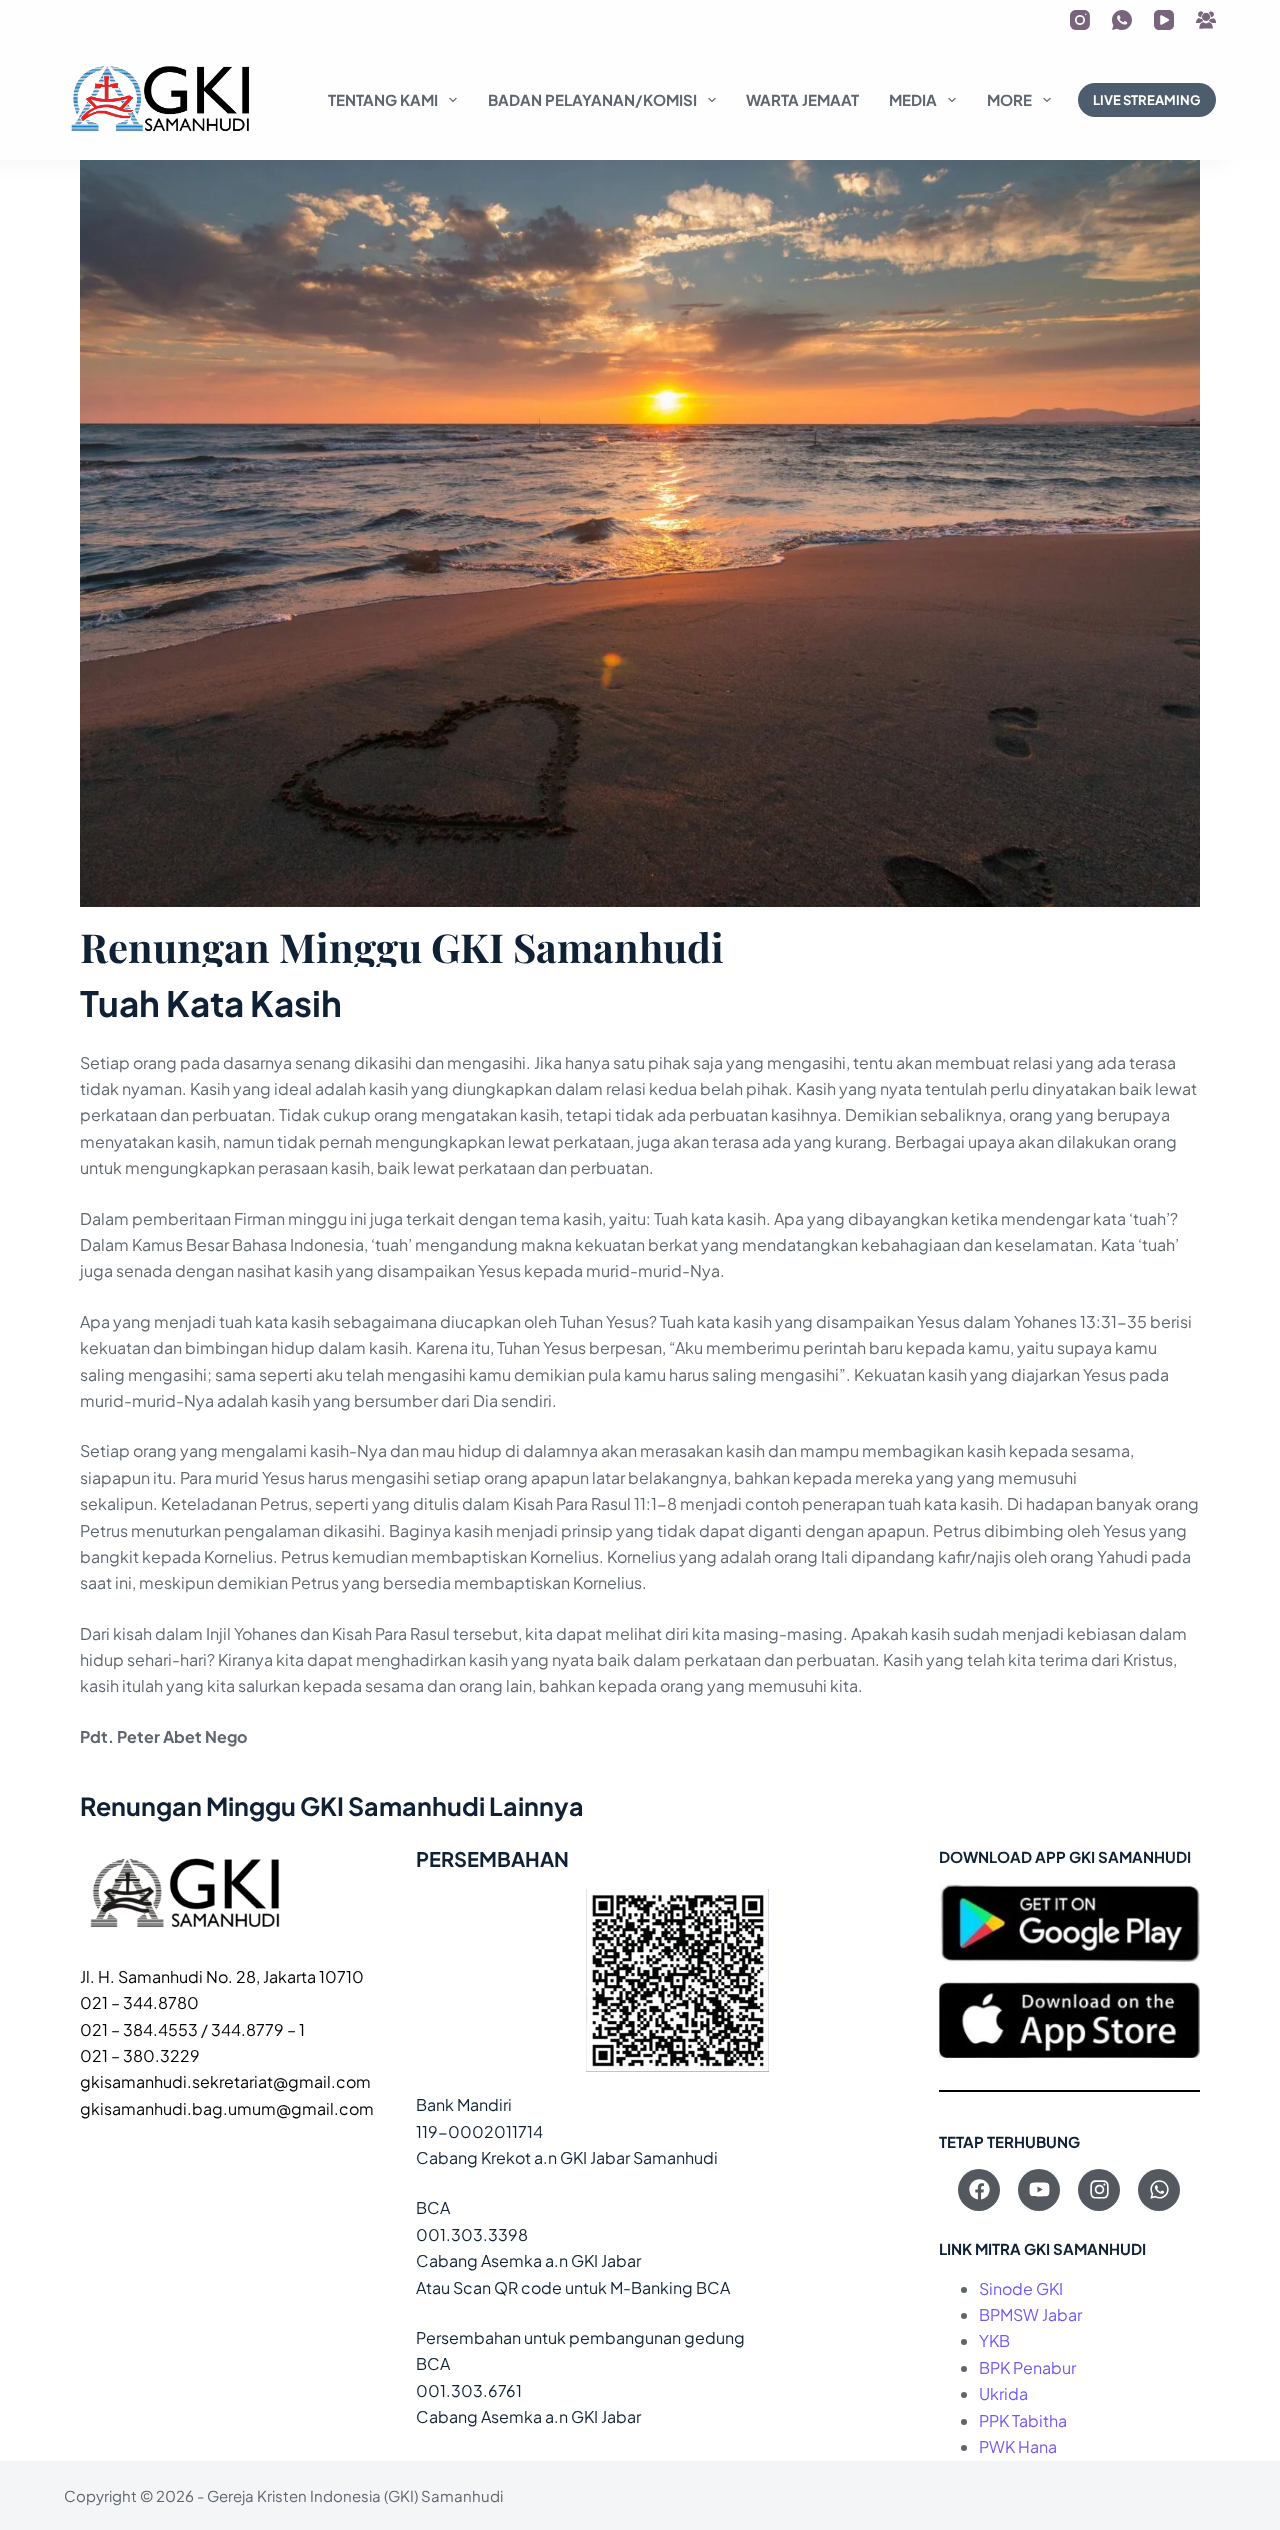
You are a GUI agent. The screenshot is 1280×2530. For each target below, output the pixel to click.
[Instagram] (1080, 20)
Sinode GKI (1021, 2288)
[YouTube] (1164, 20)
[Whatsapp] (1159, 2190)
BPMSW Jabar (1030, 2314)
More (1009, 99)
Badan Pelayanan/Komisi (592, 99)
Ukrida (1003, 2393)
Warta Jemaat (802, 99)
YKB (994, 2340)
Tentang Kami (383, 99)
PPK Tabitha (1023, 2420)
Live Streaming (1147, 100)
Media (913, 99)
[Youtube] (1039, 2190)
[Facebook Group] (1206, 20)
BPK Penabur (1027, 2367)
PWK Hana (1018, 2446)
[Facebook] (979, 2190)
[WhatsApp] (1122, 20)
